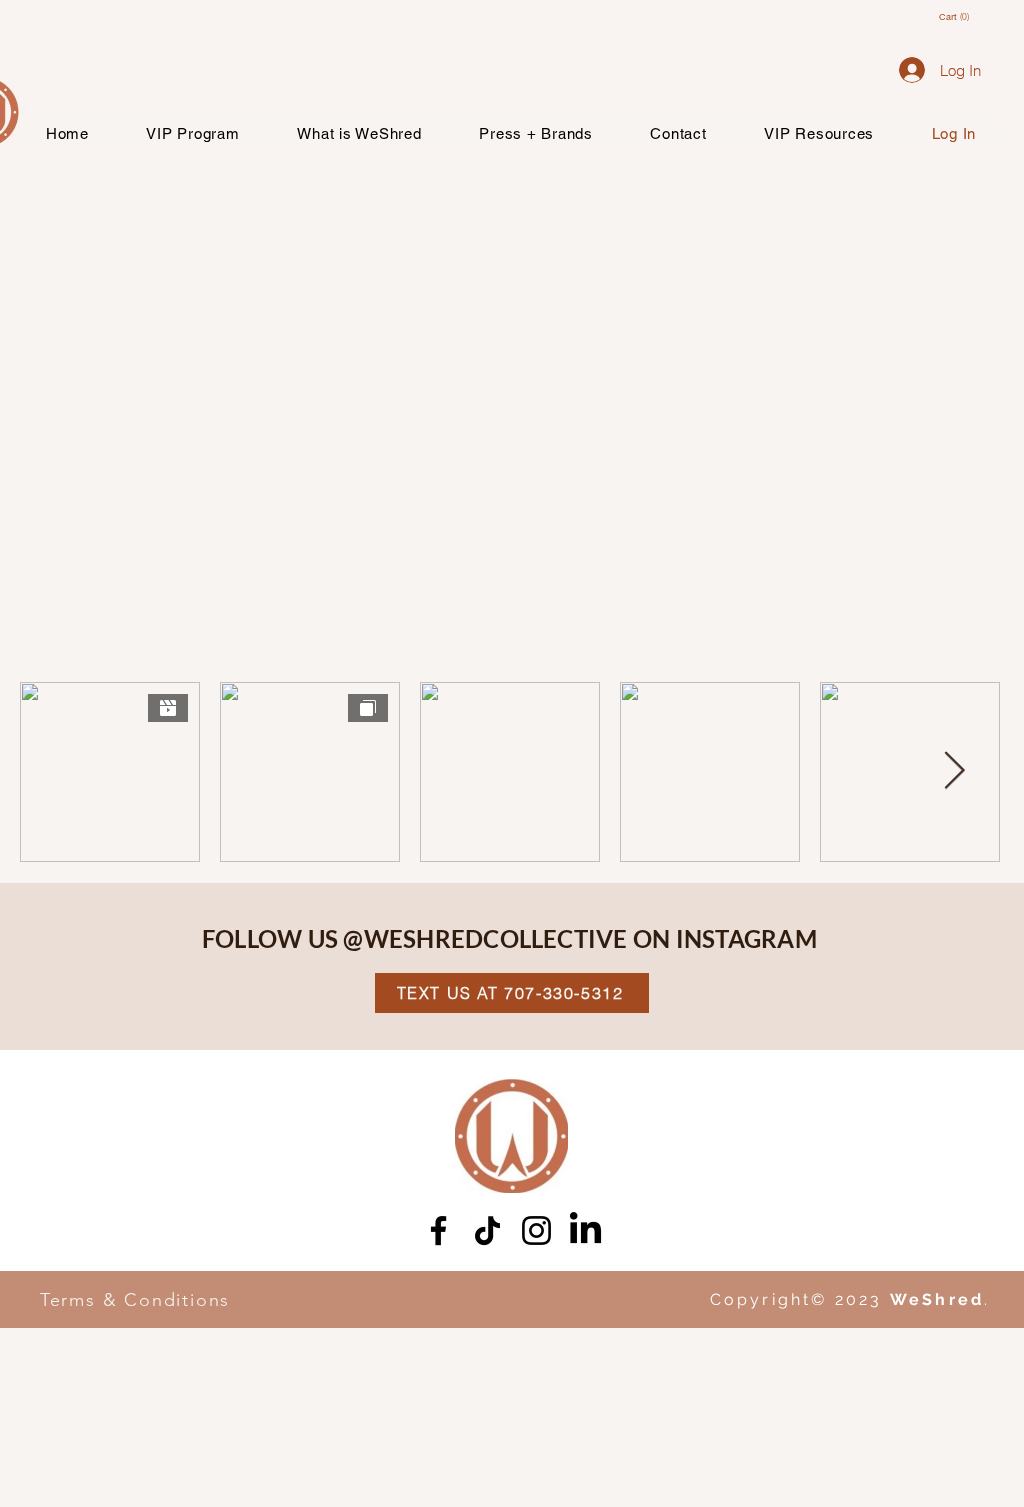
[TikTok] (487, 1230)
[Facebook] (438, 1230)
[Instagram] (536, 1230)
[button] (963, 16)
